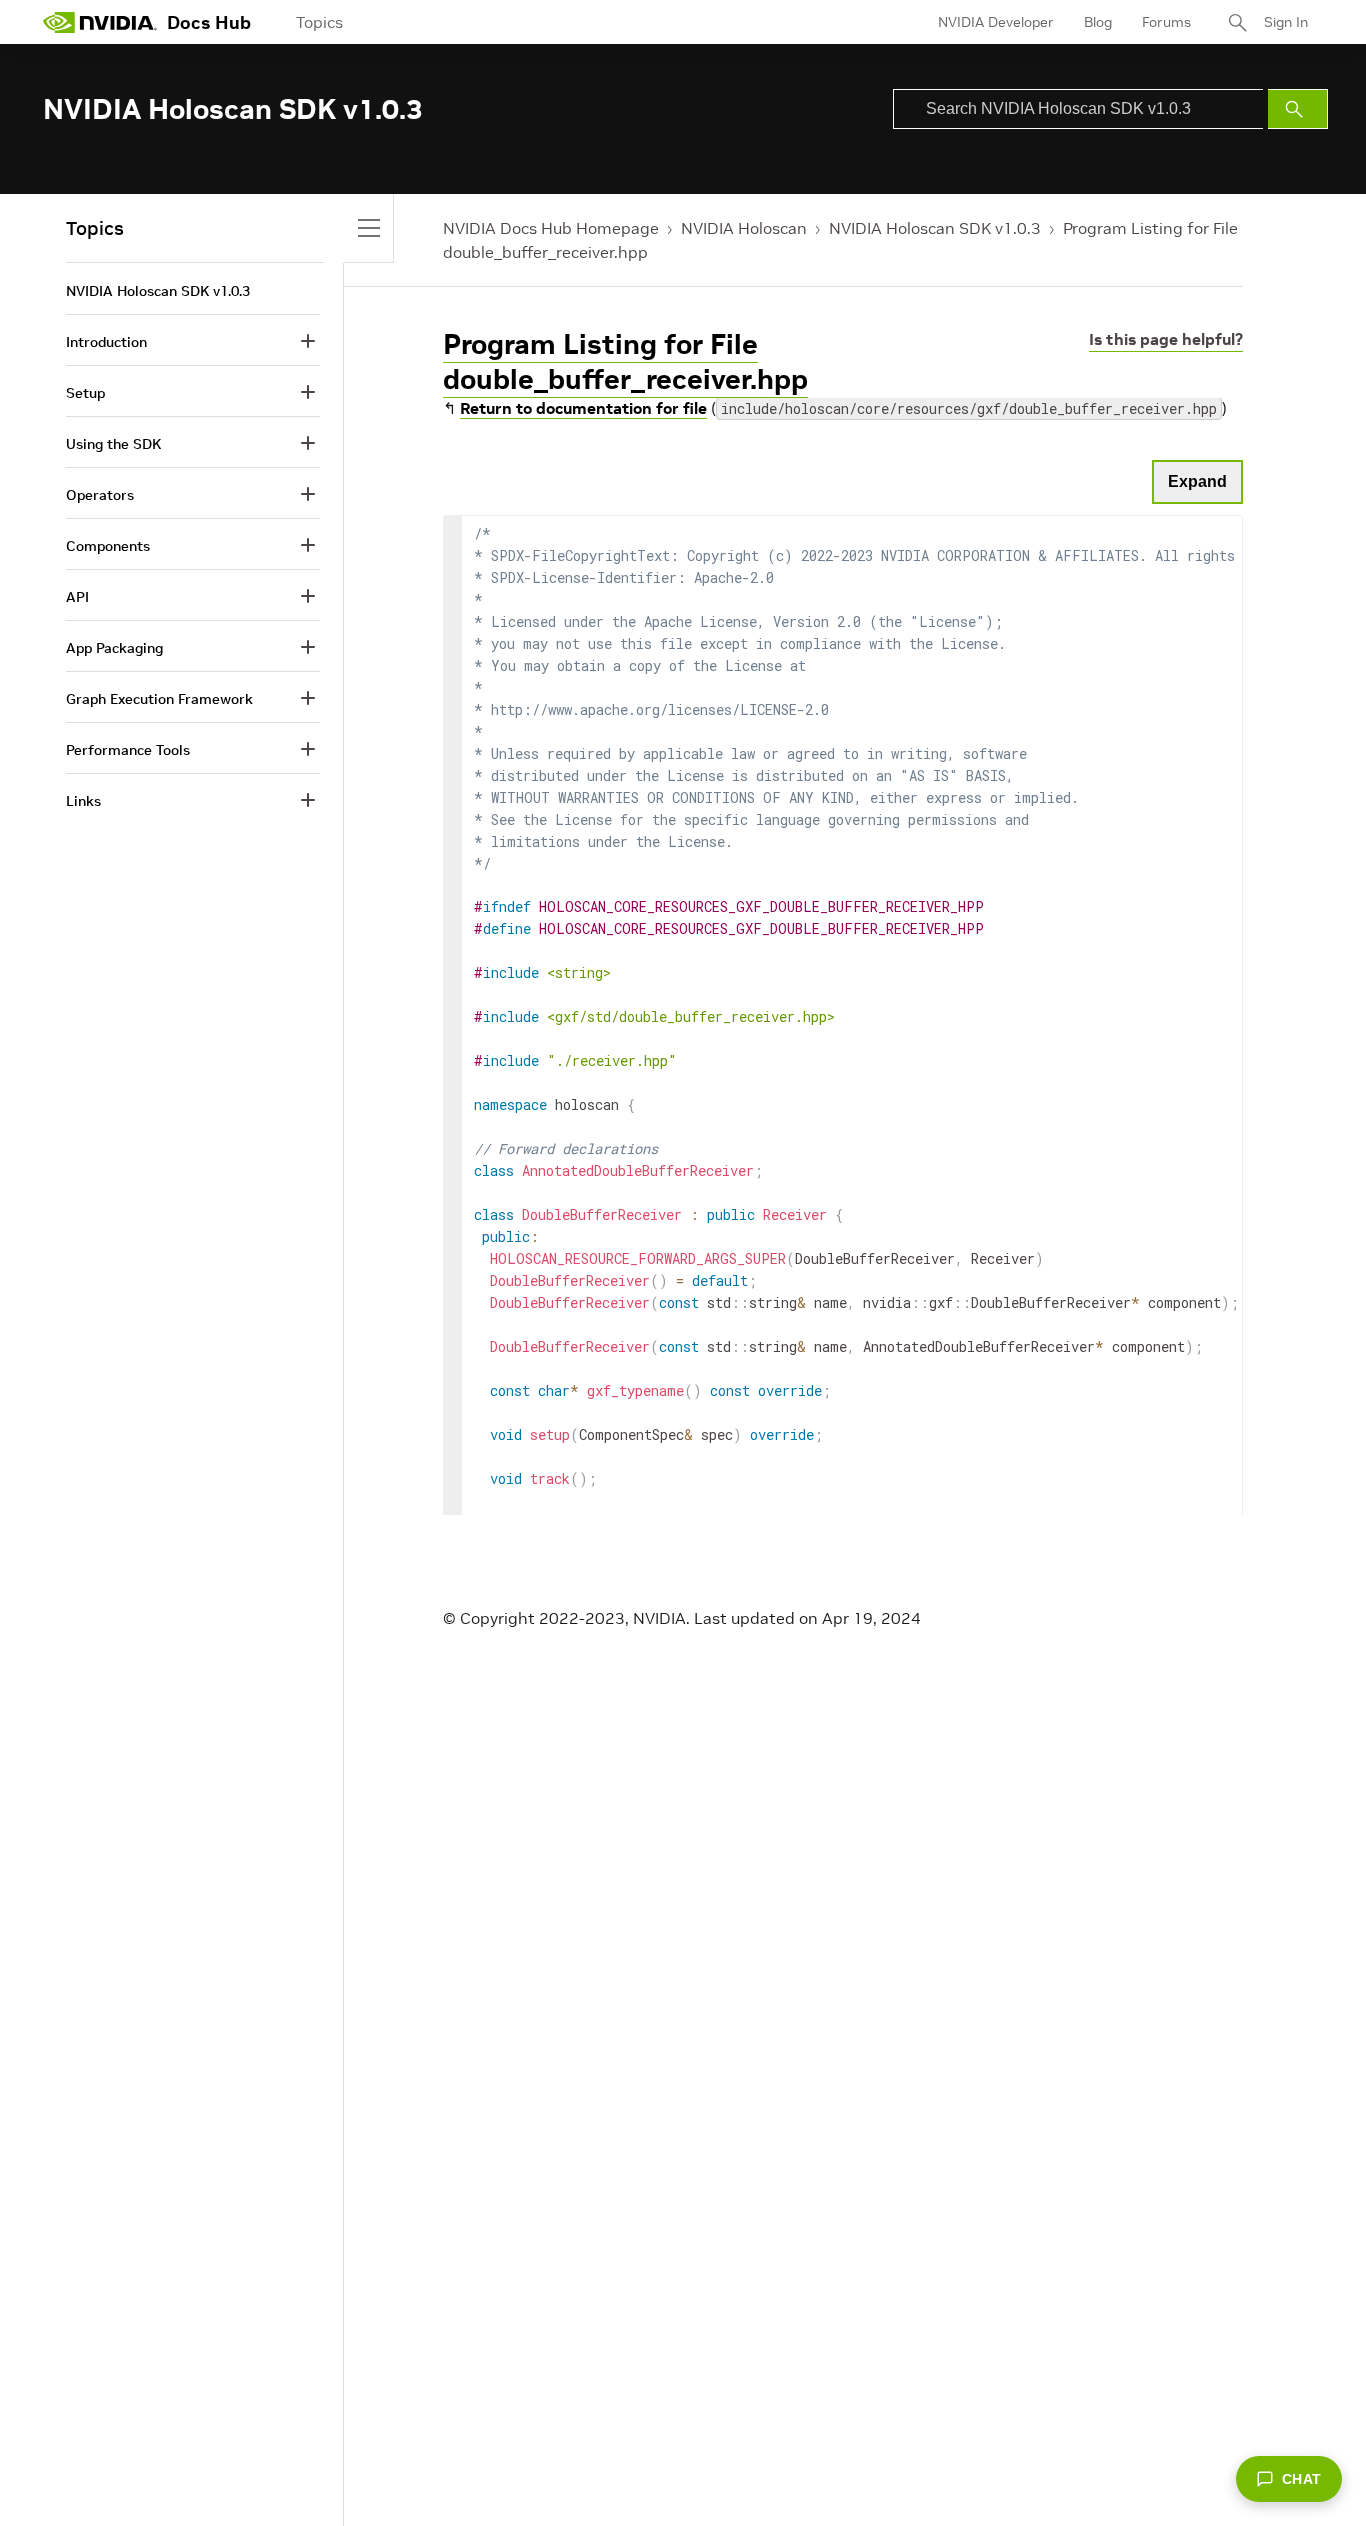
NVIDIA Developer (996, 22)
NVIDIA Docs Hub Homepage (551, 228)
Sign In (1286, 22)
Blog (1098, 22)
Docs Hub (209, 22)
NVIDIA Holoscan (744, 228)
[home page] (100, 22)
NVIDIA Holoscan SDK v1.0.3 (935, 228)
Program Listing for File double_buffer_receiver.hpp (625, 362)
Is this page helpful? (1166, 339)
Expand (1197, 481)
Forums (1166, 22)
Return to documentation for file (583, 408)
